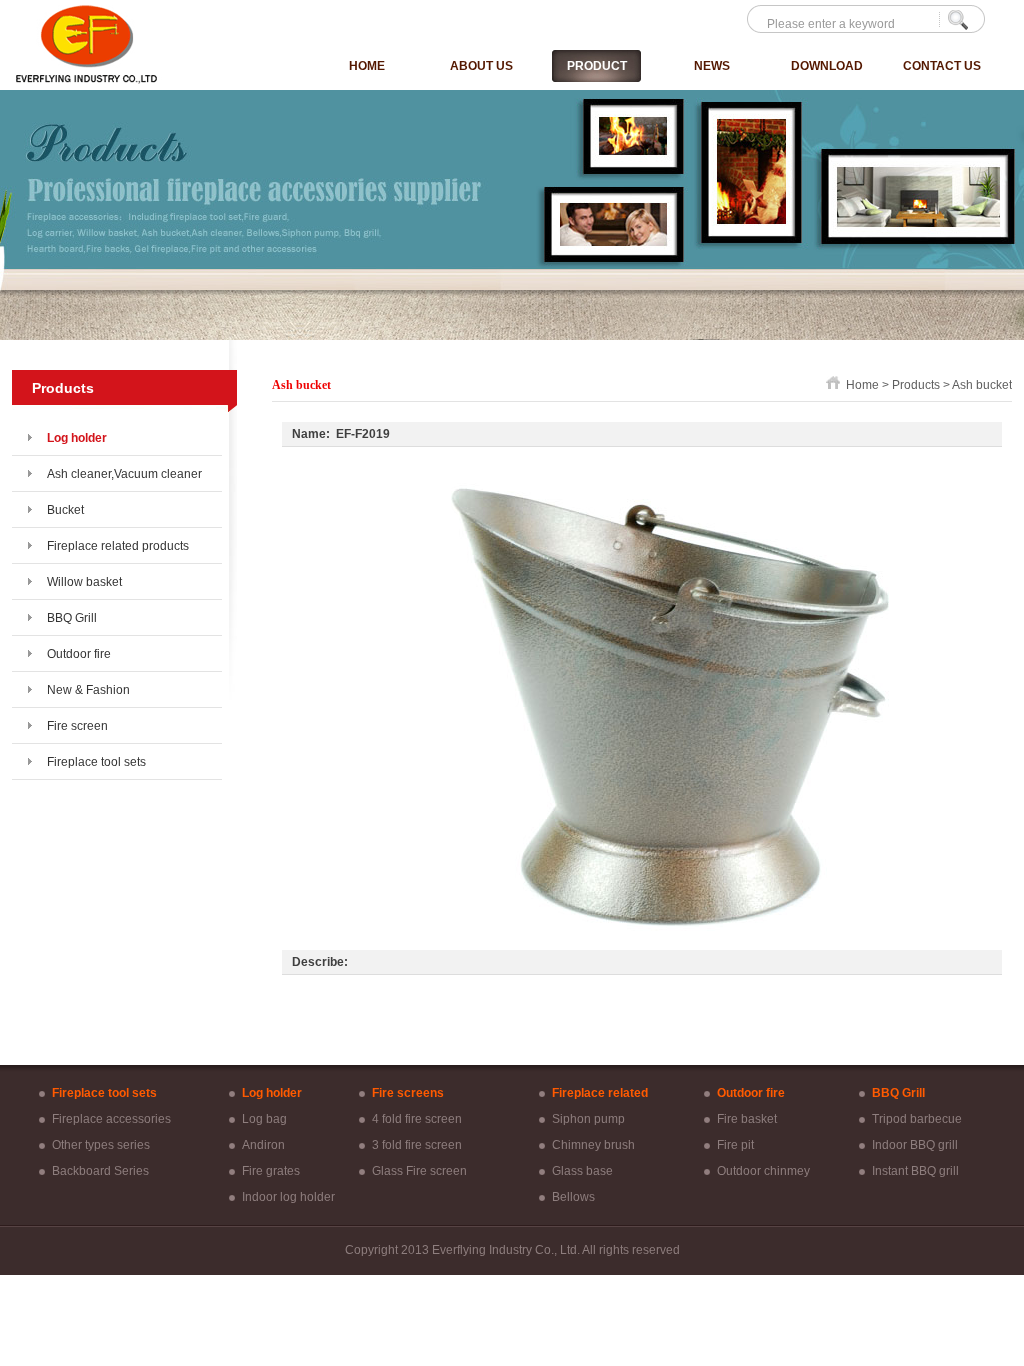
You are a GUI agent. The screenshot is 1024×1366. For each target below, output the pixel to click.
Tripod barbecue (917, 1119)
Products (916, 385)
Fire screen (77, 726)
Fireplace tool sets (96, 762)
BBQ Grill (72, 618)
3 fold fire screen (417, 1145)
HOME (367, 66)
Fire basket (747, 1119)
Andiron (263, 1145)
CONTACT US (942, 66)
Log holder (77, 438)
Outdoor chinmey (763, 1171)
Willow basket (84, 582)
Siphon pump (588, 1119)
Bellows (573, 1197)
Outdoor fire (79, 654)
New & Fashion (88, 690)
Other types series (101, 1145)
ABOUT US (481, 66)
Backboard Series (100, 1171)
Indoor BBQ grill (915, 1145)
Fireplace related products (118, 546)
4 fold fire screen (417, 1119)
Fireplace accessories (111, 1119)
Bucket (65, 510)
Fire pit (735, 1145)
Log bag (264, 1119)
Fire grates (271, 1171)
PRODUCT (597, 66)
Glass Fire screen (419, 1171)
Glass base (582, 1171)
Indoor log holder (288, 1197)
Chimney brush (593, 1145)
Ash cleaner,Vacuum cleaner (124, 474)
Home (862, 385)
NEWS (712, 66)
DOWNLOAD (827, 66)
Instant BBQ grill (915, 1171)
